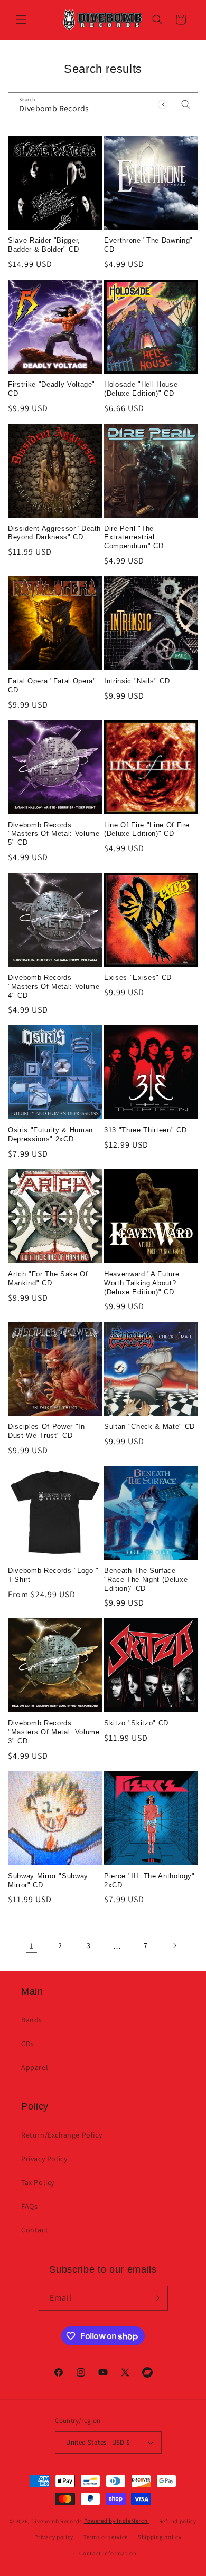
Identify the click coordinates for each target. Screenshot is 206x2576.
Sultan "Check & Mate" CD (149, 1427)
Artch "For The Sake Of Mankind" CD (48, 1279)
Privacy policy (54, 2537)
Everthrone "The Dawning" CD (148, 245)
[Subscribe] (156, 2298)
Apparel (35, 2067)
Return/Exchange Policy (62, 2135)
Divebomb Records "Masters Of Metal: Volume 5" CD (54, 834)
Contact (35, 2230)
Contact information (108, 2553)
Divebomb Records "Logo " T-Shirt (53, 1575)
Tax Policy (38, 2182)
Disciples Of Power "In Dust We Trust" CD (46, 1431)
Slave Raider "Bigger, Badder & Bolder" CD (44, 245)
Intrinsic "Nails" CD (137, 681)
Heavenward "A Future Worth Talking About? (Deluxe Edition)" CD (142, 1283)
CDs (28, 2044)
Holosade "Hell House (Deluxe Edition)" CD (141, 389)
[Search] (186, 104)
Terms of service (106, 2537)
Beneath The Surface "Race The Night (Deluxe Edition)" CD (146, 1580)
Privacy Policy (44, 2159)
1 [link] (32, 1946)
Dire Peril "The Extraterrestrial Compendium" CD (134, 537)
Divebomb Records (57, 2521)
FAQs (29, 2206)
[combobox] (103, 105)
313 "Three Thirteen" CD (145, 1130)
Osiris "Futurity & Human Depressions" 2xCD (50, 1134)
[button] (21, 20)
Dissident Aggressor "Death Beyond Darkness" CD (54, 533)
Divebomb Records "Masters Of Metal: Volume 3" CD (54, 1732)
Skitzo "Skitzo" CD (136, 1723)
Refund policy (178, 2521)
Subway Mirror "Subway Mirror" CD (48, 1881)
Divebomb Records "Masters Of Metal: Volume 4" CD (54, 986)
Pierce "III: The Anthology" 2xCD (149, 1881)
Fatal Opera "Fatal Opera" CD (52, 685)
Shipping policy (160, 2537)
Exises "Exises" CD (138, 977)
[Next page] (174, 1945)
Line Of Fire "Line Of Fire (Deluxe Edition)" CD (147, 829)
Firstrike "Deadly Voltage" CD (51, 389)
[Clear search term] (163, 104)
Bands (32, 2020)
